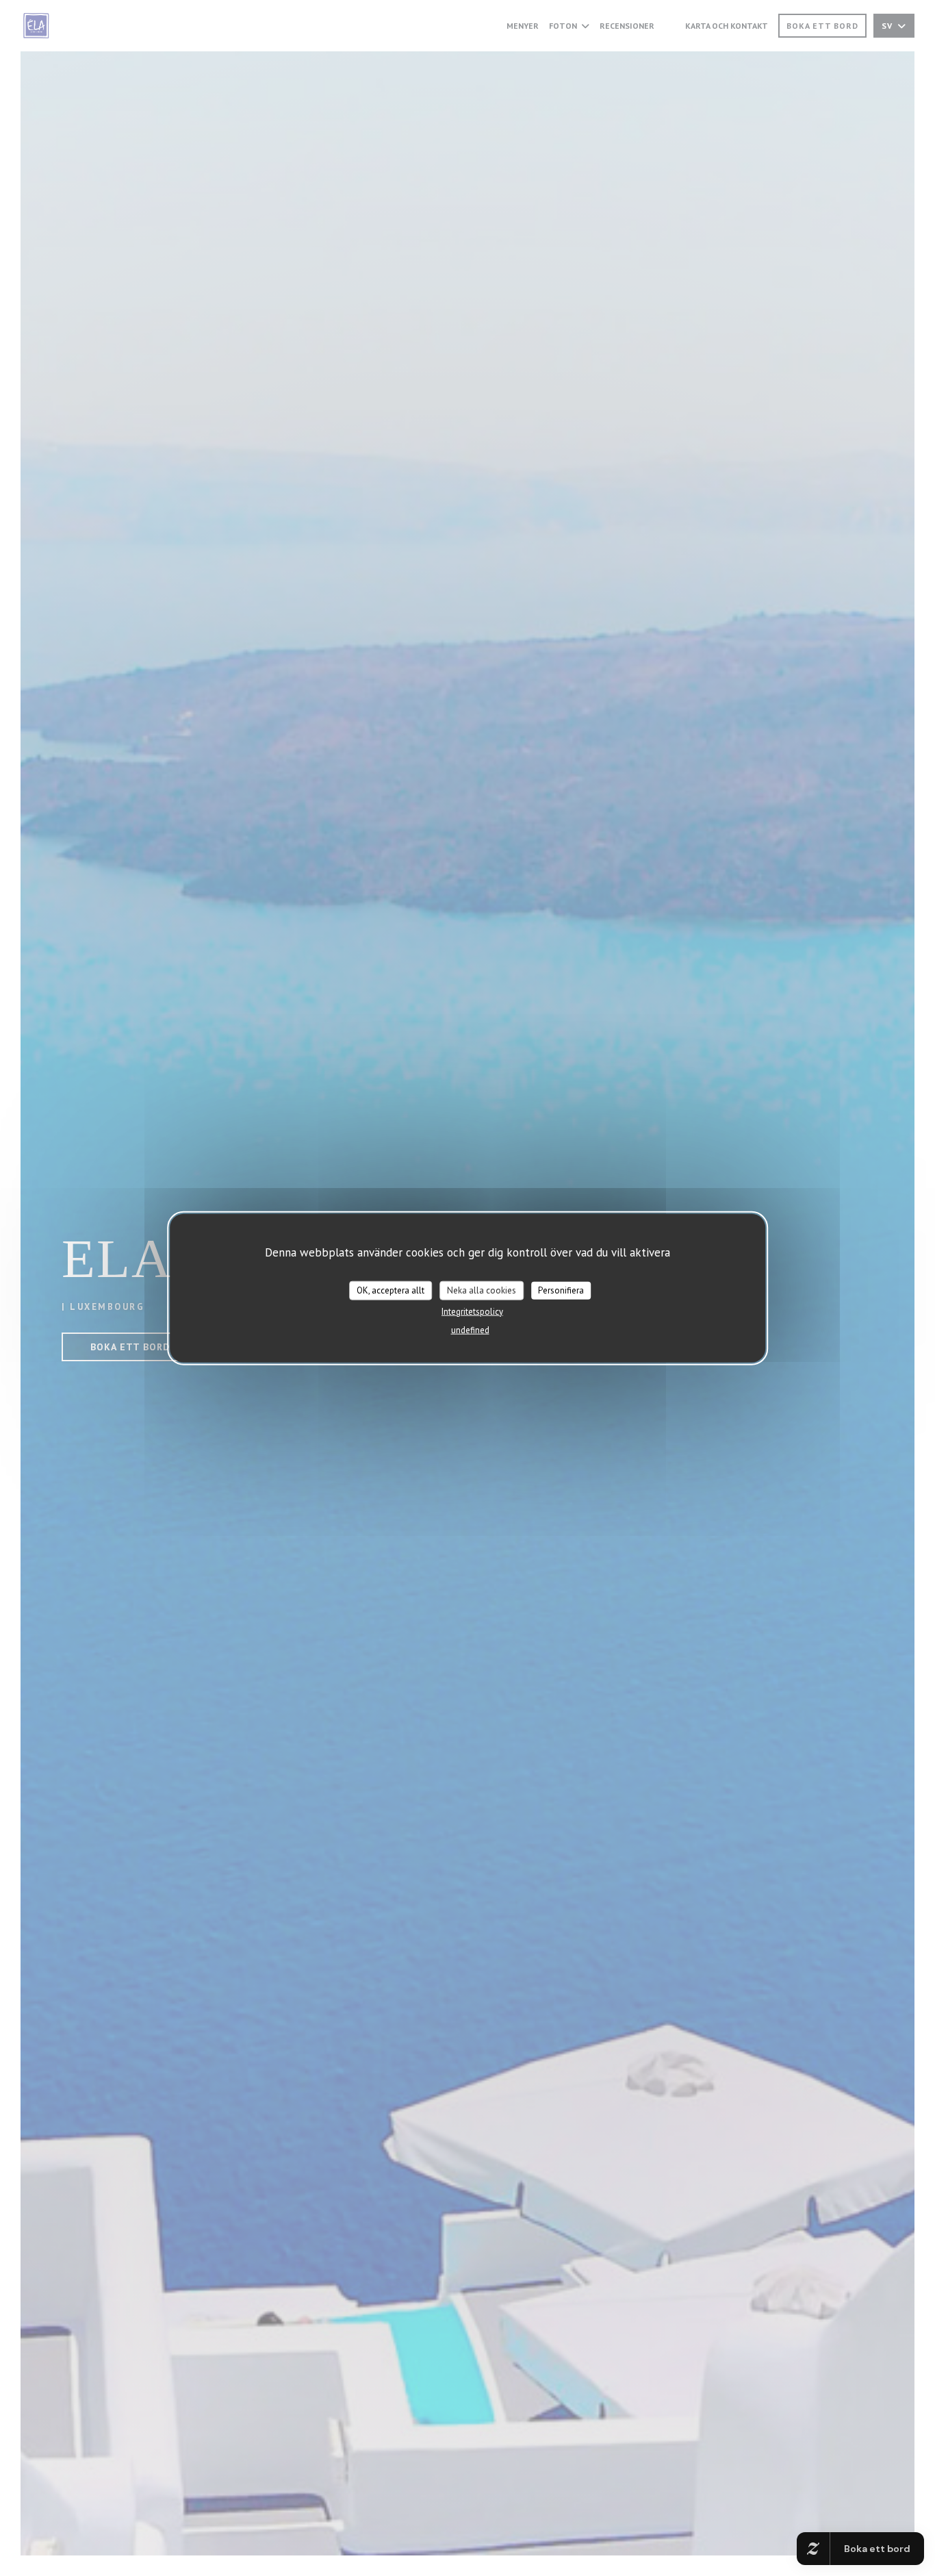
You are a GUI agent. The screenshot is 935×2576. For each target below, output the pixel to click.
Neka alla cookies (482, 1290)
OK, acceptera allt (390, 1290)
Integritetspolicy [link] (472, 1311)
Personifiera (561, 1290)
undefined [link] (470, 1329)
